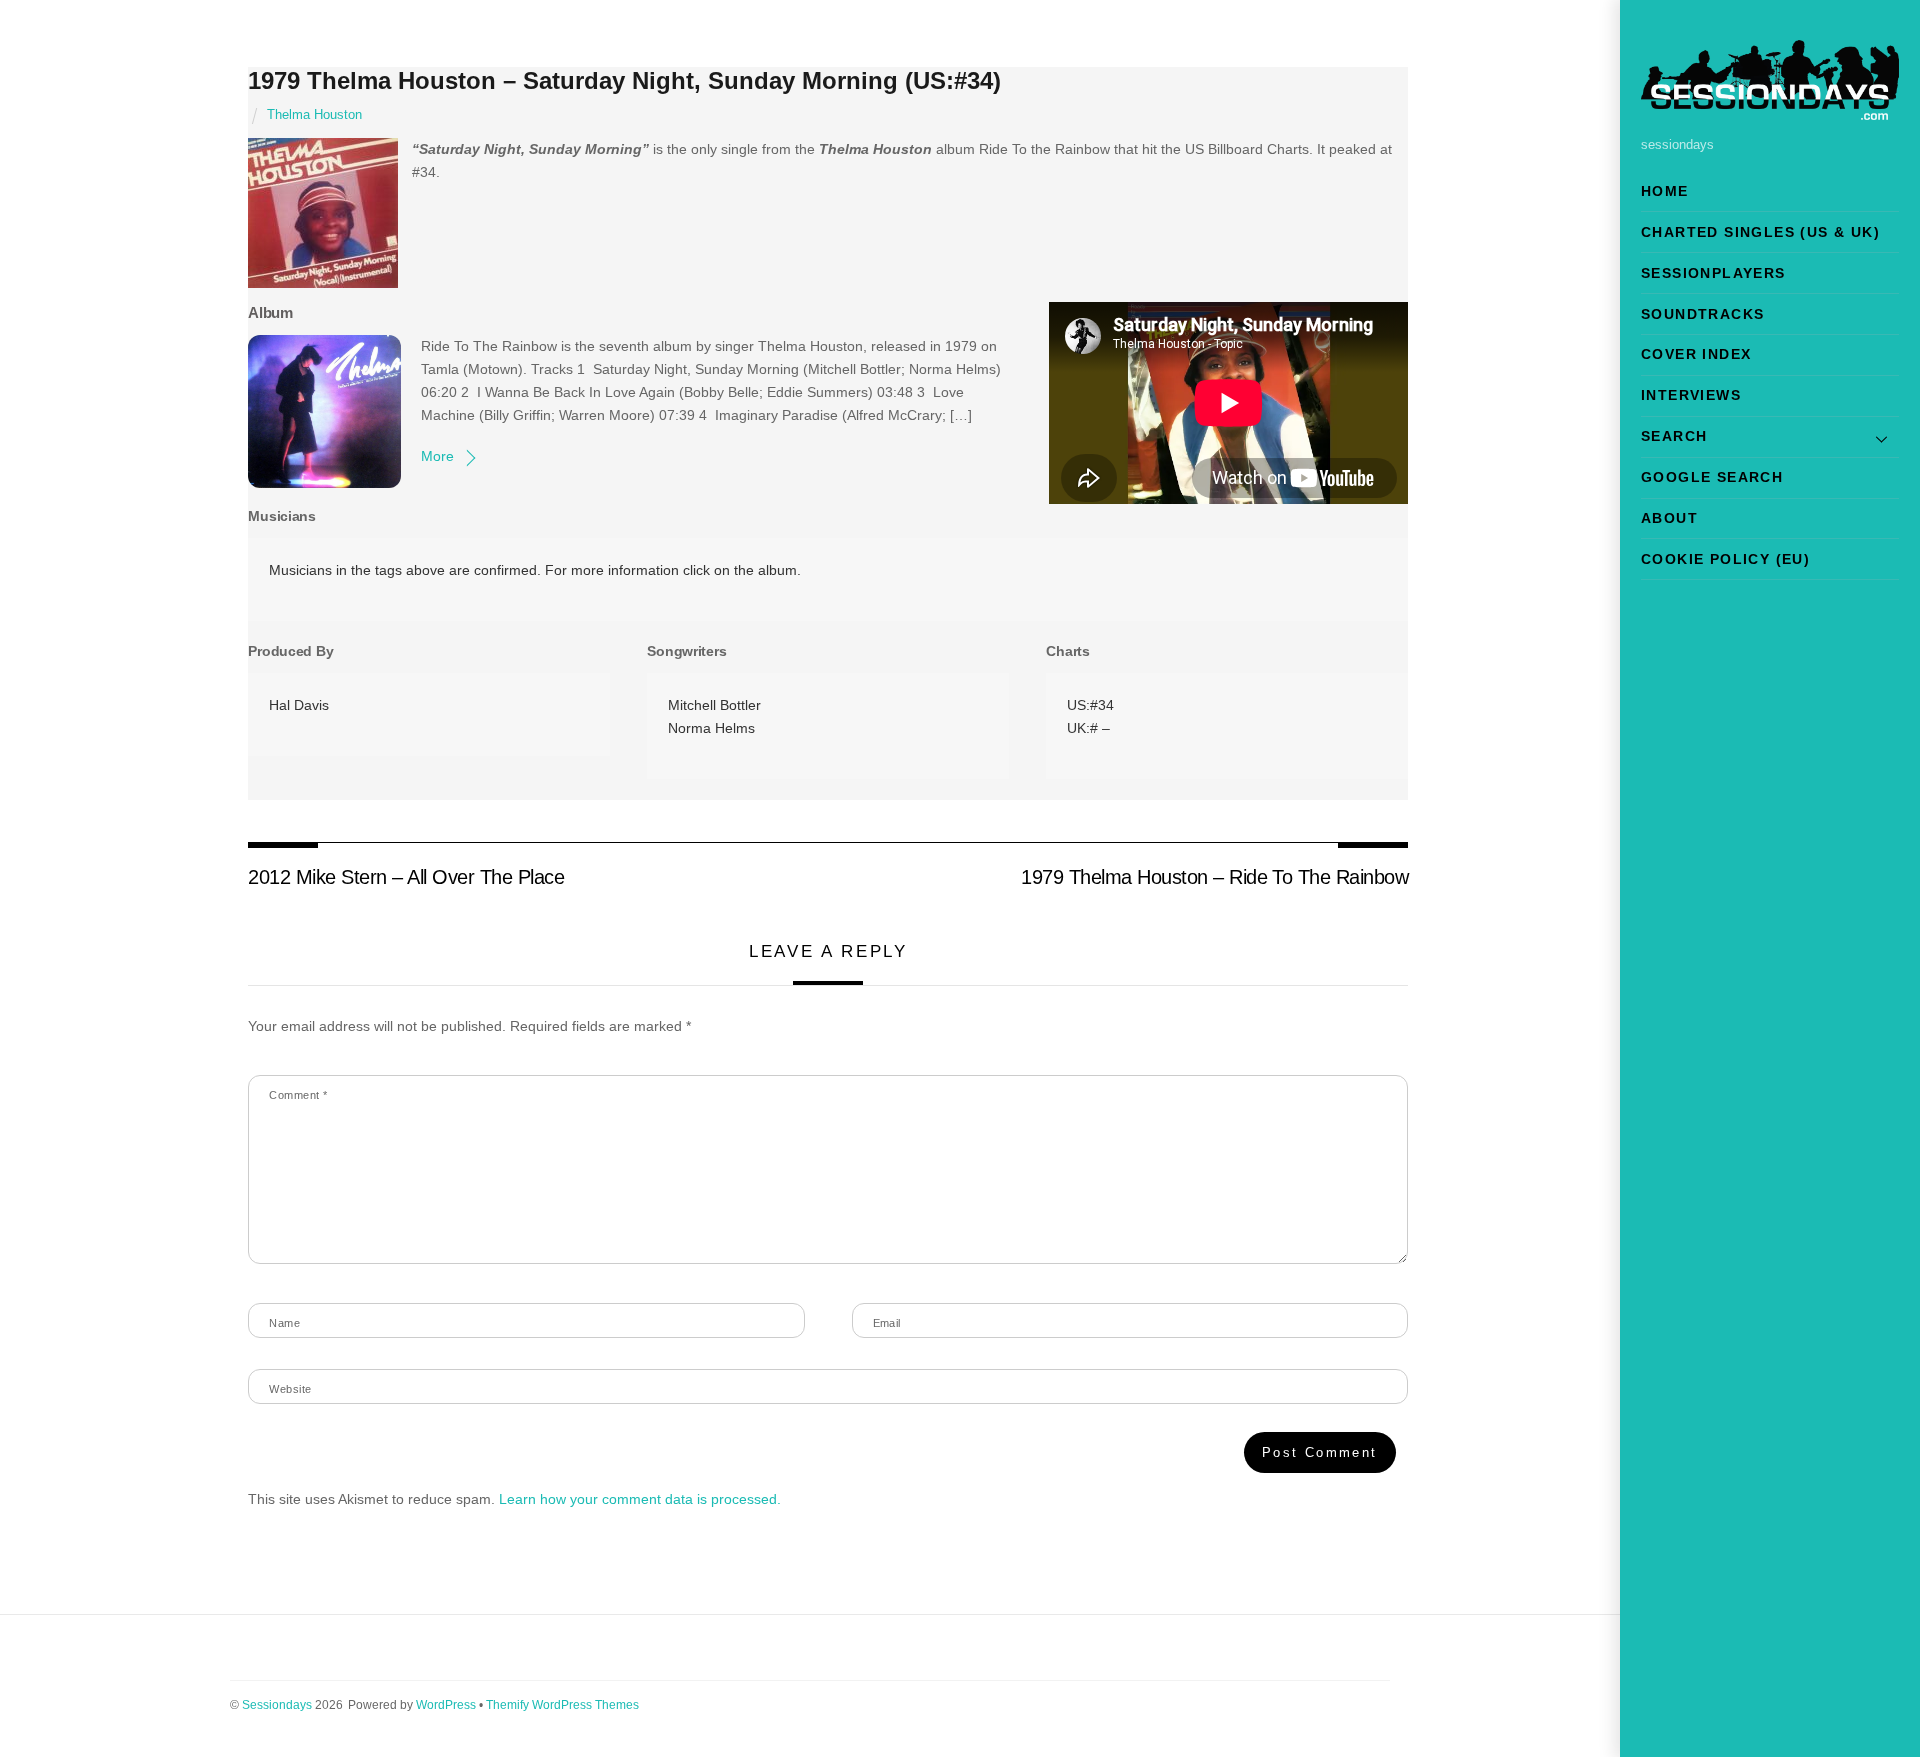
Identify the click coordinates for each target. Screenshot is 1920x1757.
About (1669, 518)
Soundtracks (1702, 314)
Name (284, 1323)
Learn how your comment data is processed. (640, 1499)
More (437, 456)
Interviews (1691, 395)
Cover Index (1696, 354)
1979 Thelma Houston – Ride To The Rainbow (1214, 877)
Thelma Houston (314, 115)
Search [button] (1674, 436)
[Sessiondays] (1770, 111)
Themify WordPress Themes (562, 1705)
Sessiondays (277, 1705)
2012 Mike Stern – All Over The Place (406, 877)
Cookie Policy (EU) (1725, 559)
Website (290, 1389)
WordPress (446, 1705)
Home (1665, 191)
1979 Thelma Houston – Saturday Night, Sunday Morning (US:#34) (624, 80)
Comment (298, 1095)
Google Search (1712, 477)
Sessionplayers (1713, 273)
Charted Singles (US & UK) (1760, 232)
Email (887, 1323)
